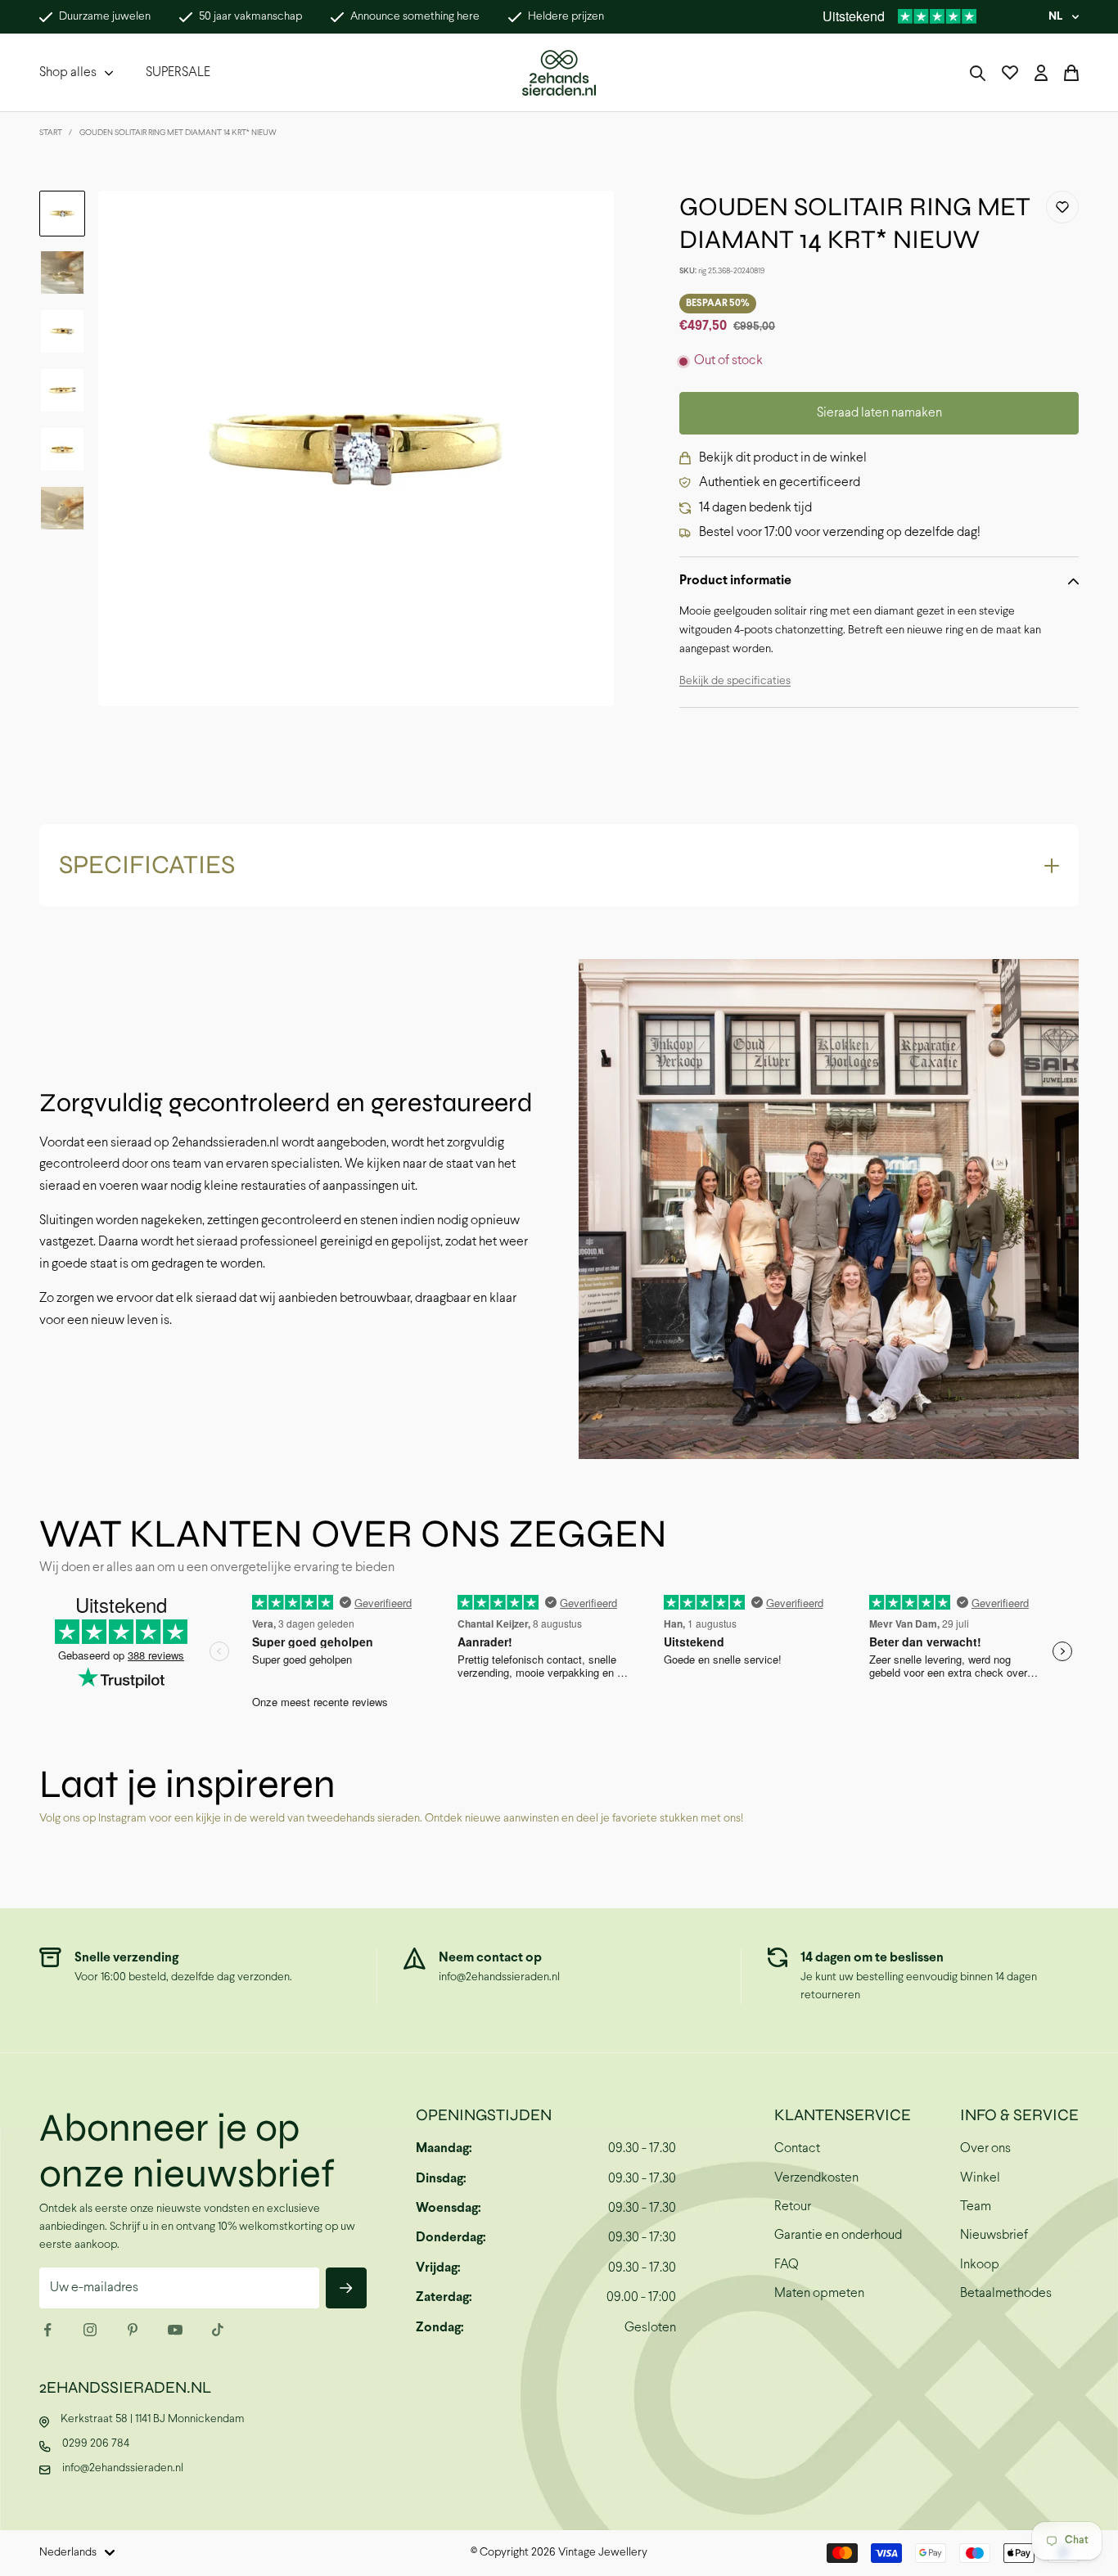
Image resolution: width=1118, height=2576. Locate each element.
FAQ (787, 2265)
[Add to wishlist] (1062, 207)
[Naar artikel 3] (62, 331)
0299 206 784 (96, 2444)
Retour (793, 2207)
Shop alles (68, 72)
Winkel (980, 2178)
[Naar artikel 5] (62, 449)
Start (51, 133)
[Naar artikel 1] (62, 214)
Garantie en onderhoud (838, 2235)
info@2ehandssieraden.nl (499, 1977)
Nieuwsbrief (994, 2235)
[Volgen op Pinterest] (133, 2330)
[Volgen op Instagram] (90, 2330)
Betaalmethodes (1006, 2293)
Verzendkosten (816, 2178)
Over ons (985, 2148)
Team (976, 2207)
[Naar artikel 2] (62, 272)
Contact (797, 2148)
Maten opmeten (819, 2293)
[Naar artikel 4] (62, 390)
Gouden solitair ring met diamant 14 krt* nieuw (178, 133)
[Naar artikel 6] (62, 508)
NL (1055, 17)
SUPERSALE (178, 72)
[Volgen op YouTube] (175, 2330)
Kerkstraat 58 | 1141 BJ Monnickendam (153, 2419)
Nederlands (68, 2553)
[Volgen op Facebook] (47, 2330)
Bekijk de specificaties (735, 681)
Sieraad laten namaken (879, 413)
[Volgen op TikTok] (218, 2330)
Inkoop (980, 2265)
